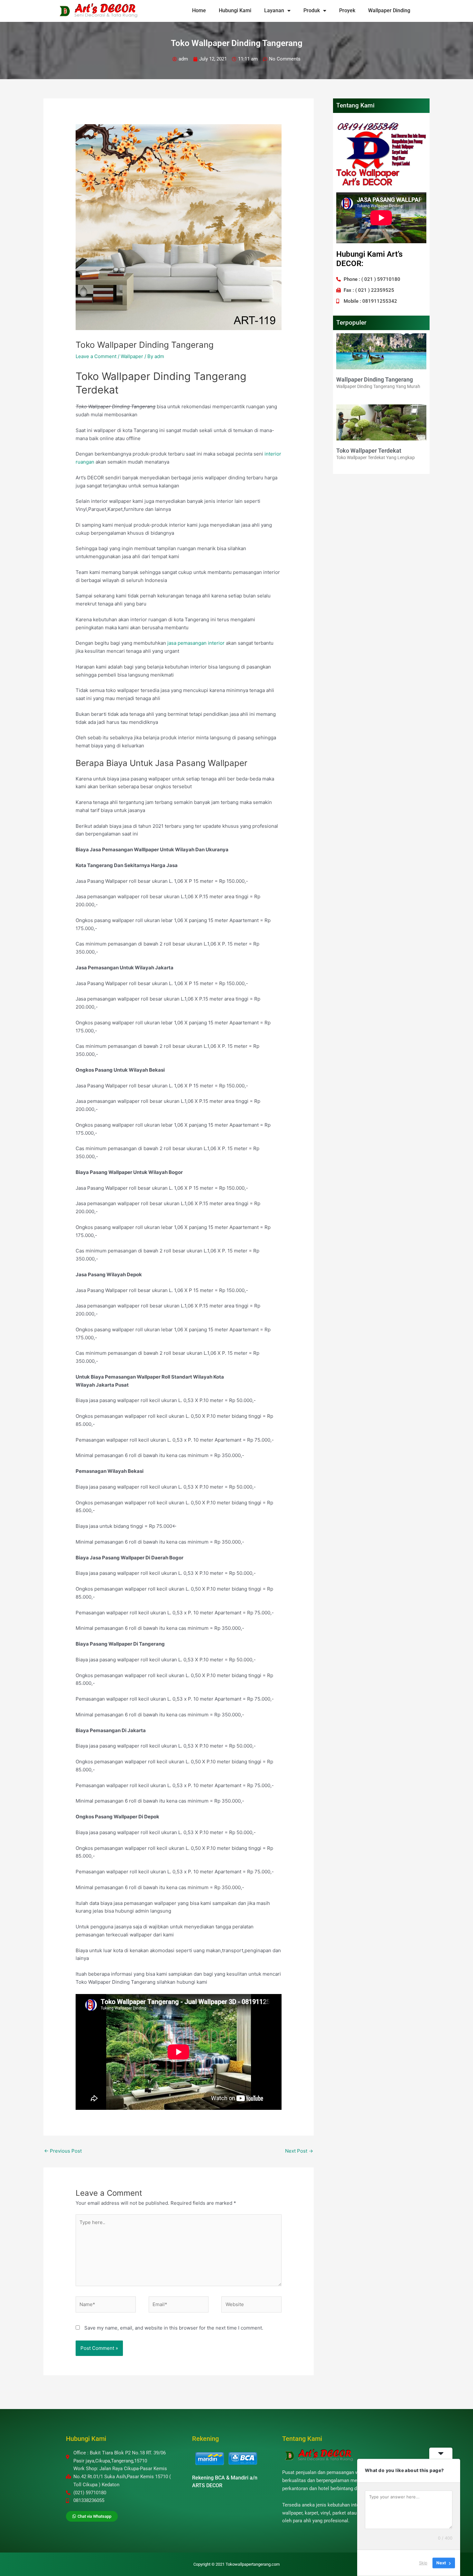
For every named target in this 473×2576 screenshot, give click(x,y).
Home (199, 10)
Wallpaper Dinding (389, 10)
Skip (423, 2563)
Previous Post (63, 2151)
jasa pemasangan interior (195, 643)
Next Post (299, 2151)
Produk (312, 10)
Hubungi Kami (235, 10)
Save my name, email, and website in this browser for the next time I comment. (174, 2328)
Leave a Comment (96, 356)
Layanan (274, 10)
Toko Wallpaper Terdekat (369, 451)
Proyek (347, 10)
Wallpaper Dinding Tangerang (375, 379)
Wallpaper (132, 356)
